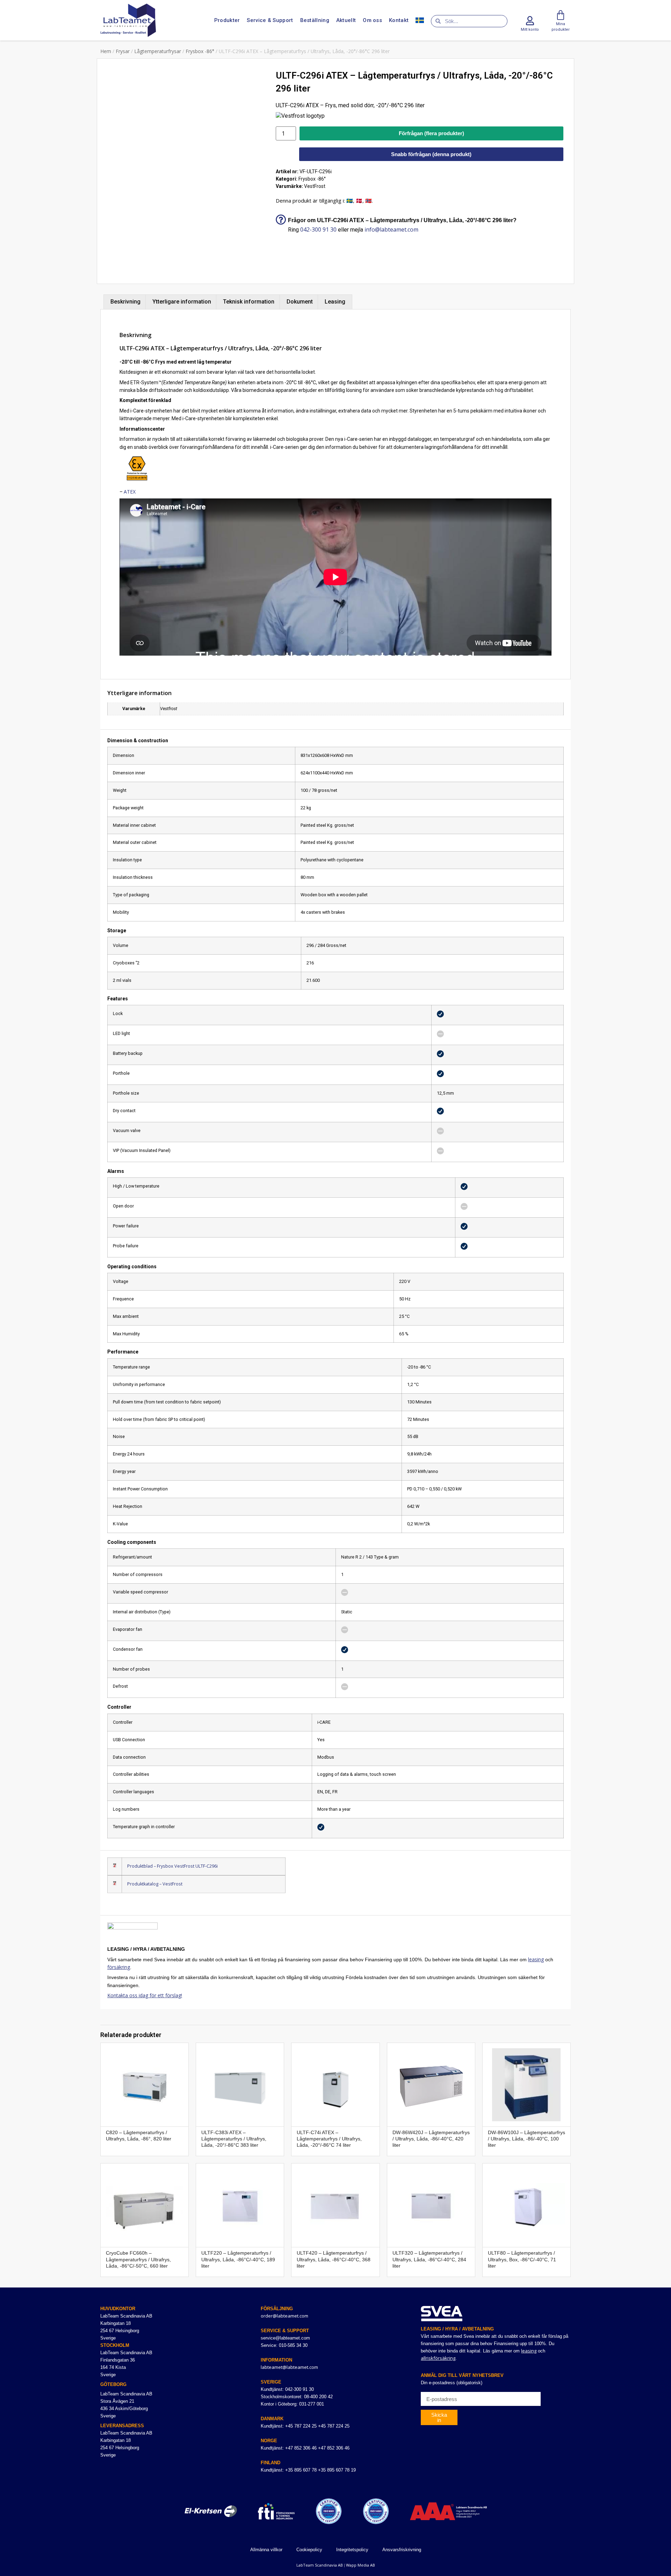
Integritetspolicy (352, 2550)
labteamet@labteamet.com (289, 2367)
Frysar (123, 51)
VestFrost (315, 186)
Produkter (227, 20)
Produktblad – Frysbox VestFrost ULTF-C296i (172, 1866)
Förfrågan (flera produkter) (431, 133)
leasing (536, 1959)
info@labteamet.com (391, 229)
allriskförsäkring (438, 2358)
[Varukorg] (561, 15)
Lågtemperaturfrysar (158, 51)
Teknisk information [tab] (249, 302)
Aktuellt (346, 20)
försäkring (119, 1967)
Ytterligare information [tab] (182, 302)
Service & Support (270, 20)
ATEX (130, 492)
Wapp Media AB (360, 2565)
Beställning (315, 20)
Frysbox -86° (200, 51)
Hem (106, 51)
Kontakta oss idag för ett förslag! (145, 1995)
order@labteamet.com (284, 2316)
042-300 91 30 (318, 229)
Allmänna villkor (266, 2550)
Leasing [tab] (335, 302)
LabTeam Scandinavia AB (320, 2565)
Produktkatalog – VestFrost (155, 1884)
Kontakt (399, 20)
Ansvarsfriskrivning (402, 2550)
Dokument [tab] (300, 302)
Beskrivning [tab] (125, 302)
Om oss (372, 20)
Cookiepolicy (309, 2550)
